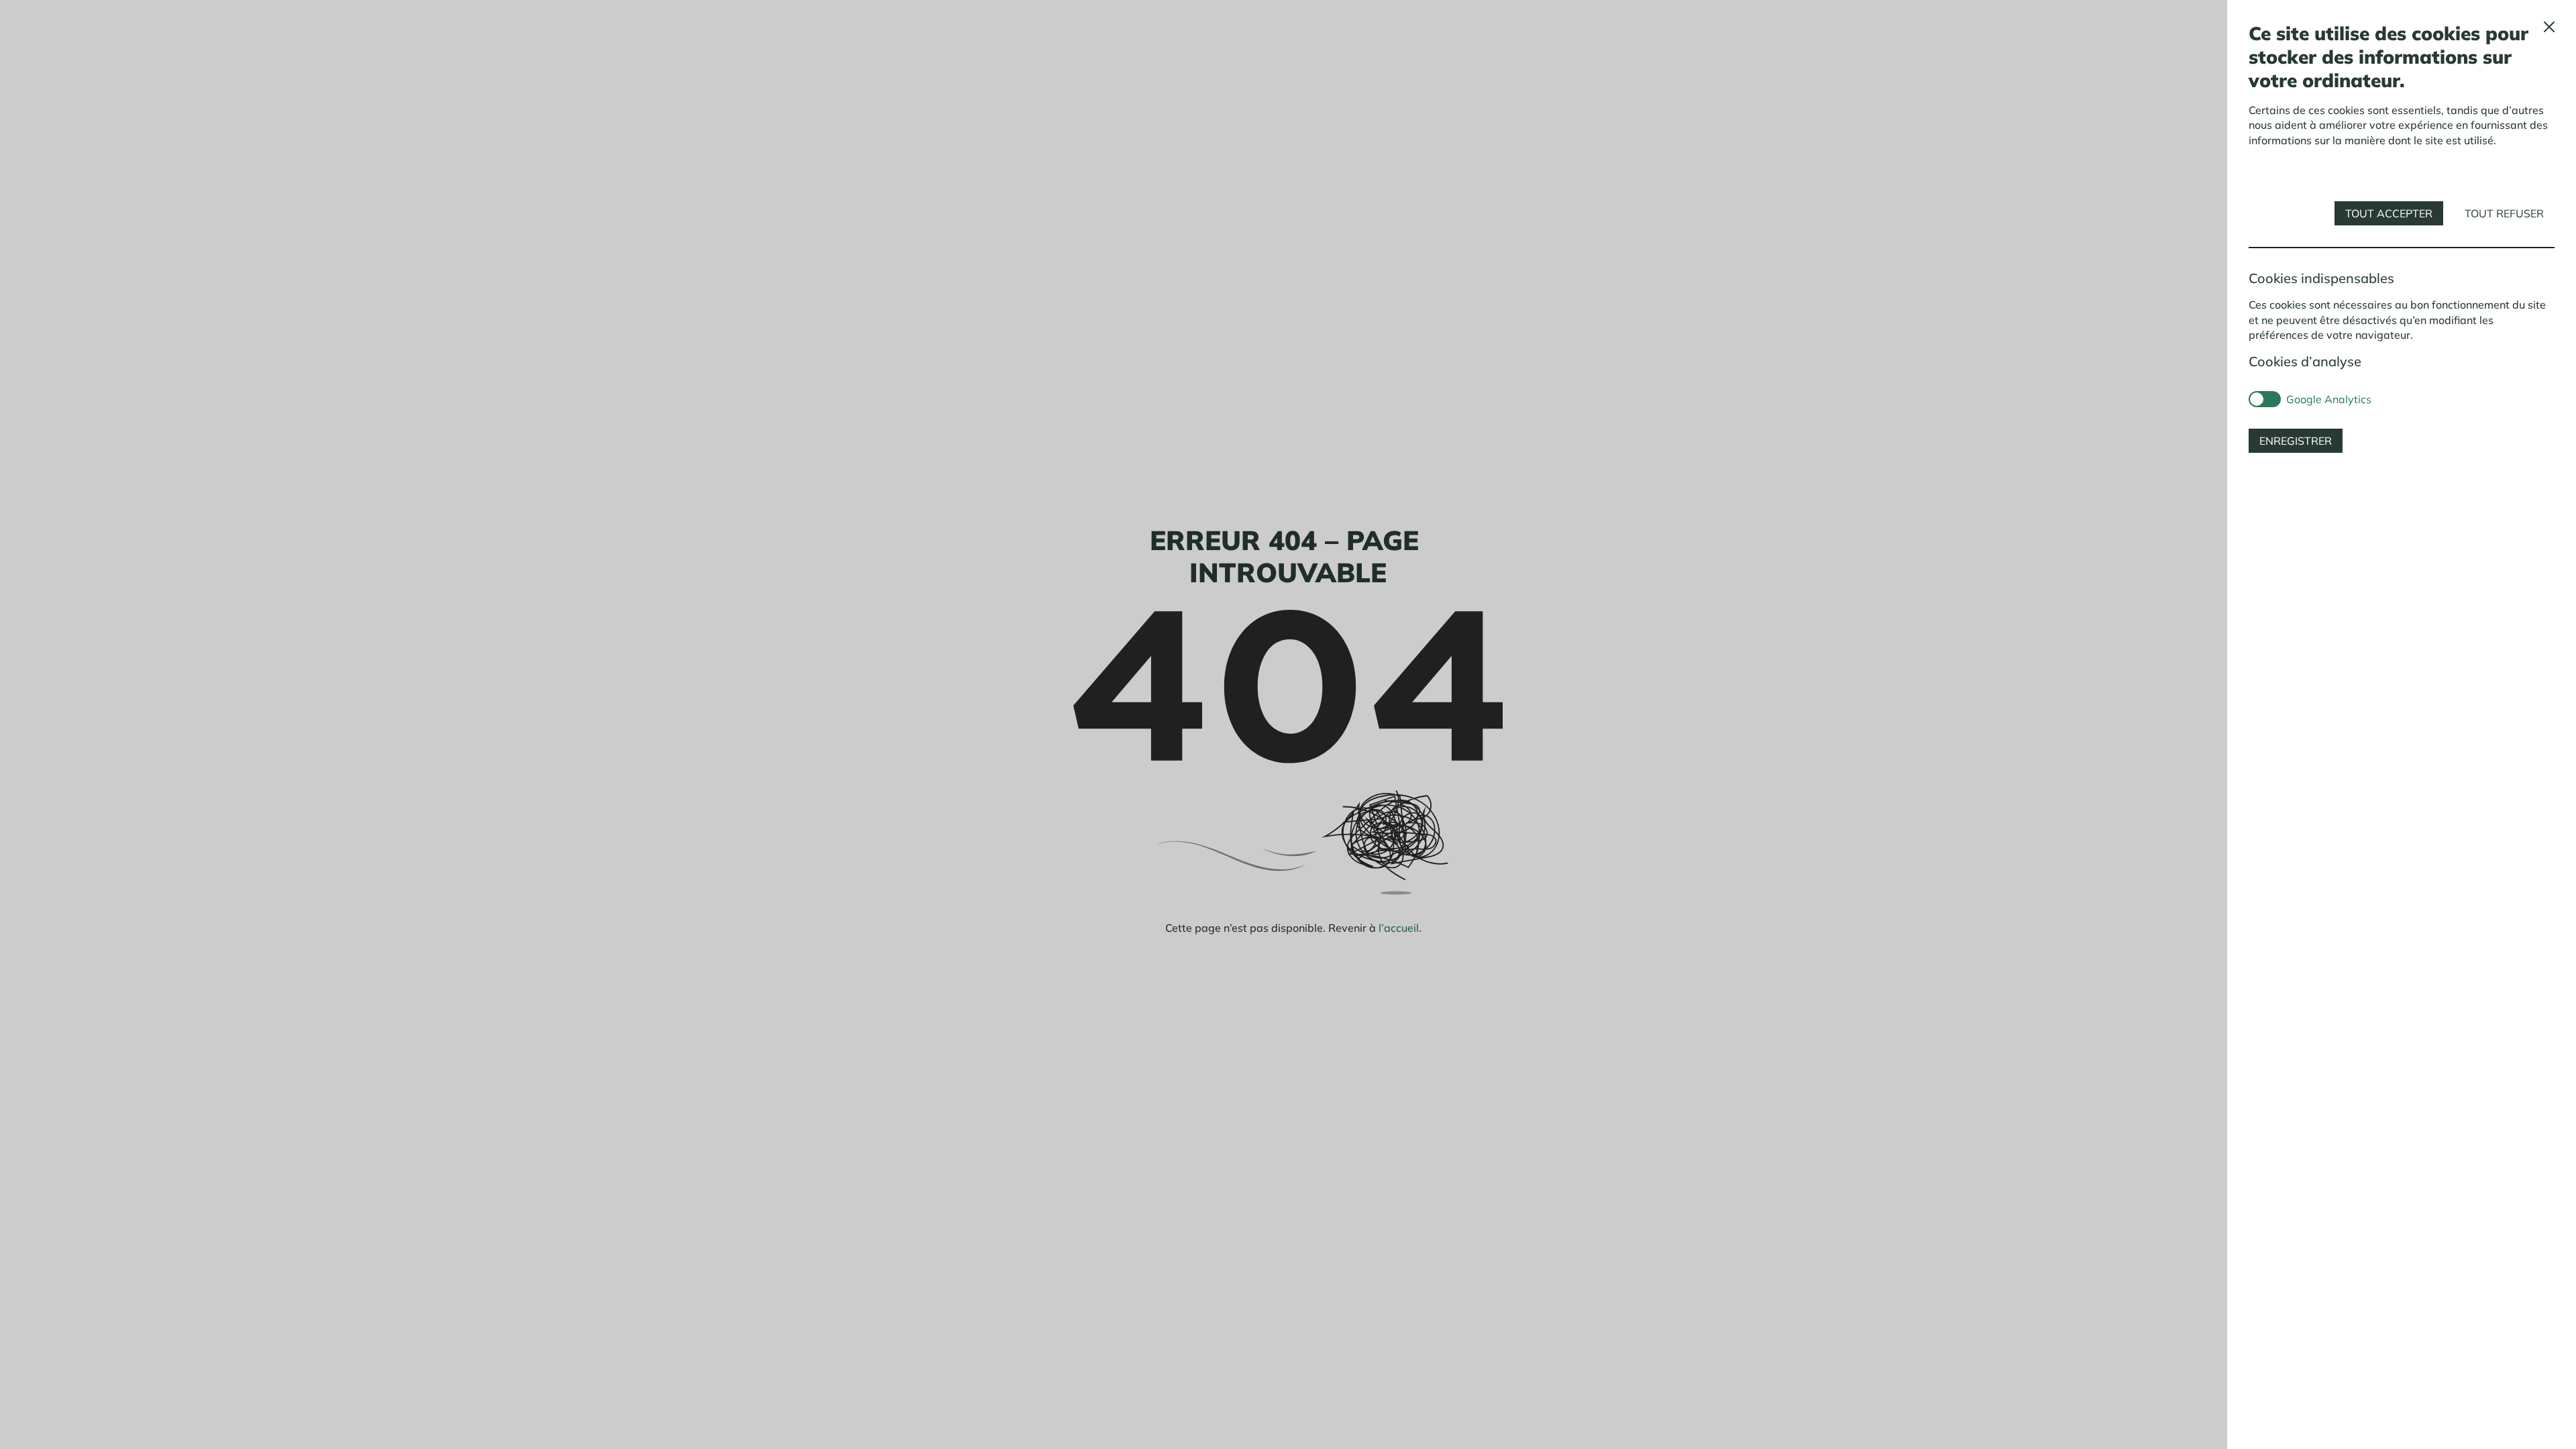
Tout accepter (2389, 213)
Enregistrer (2296, 441)
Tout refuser (2504, 213)
